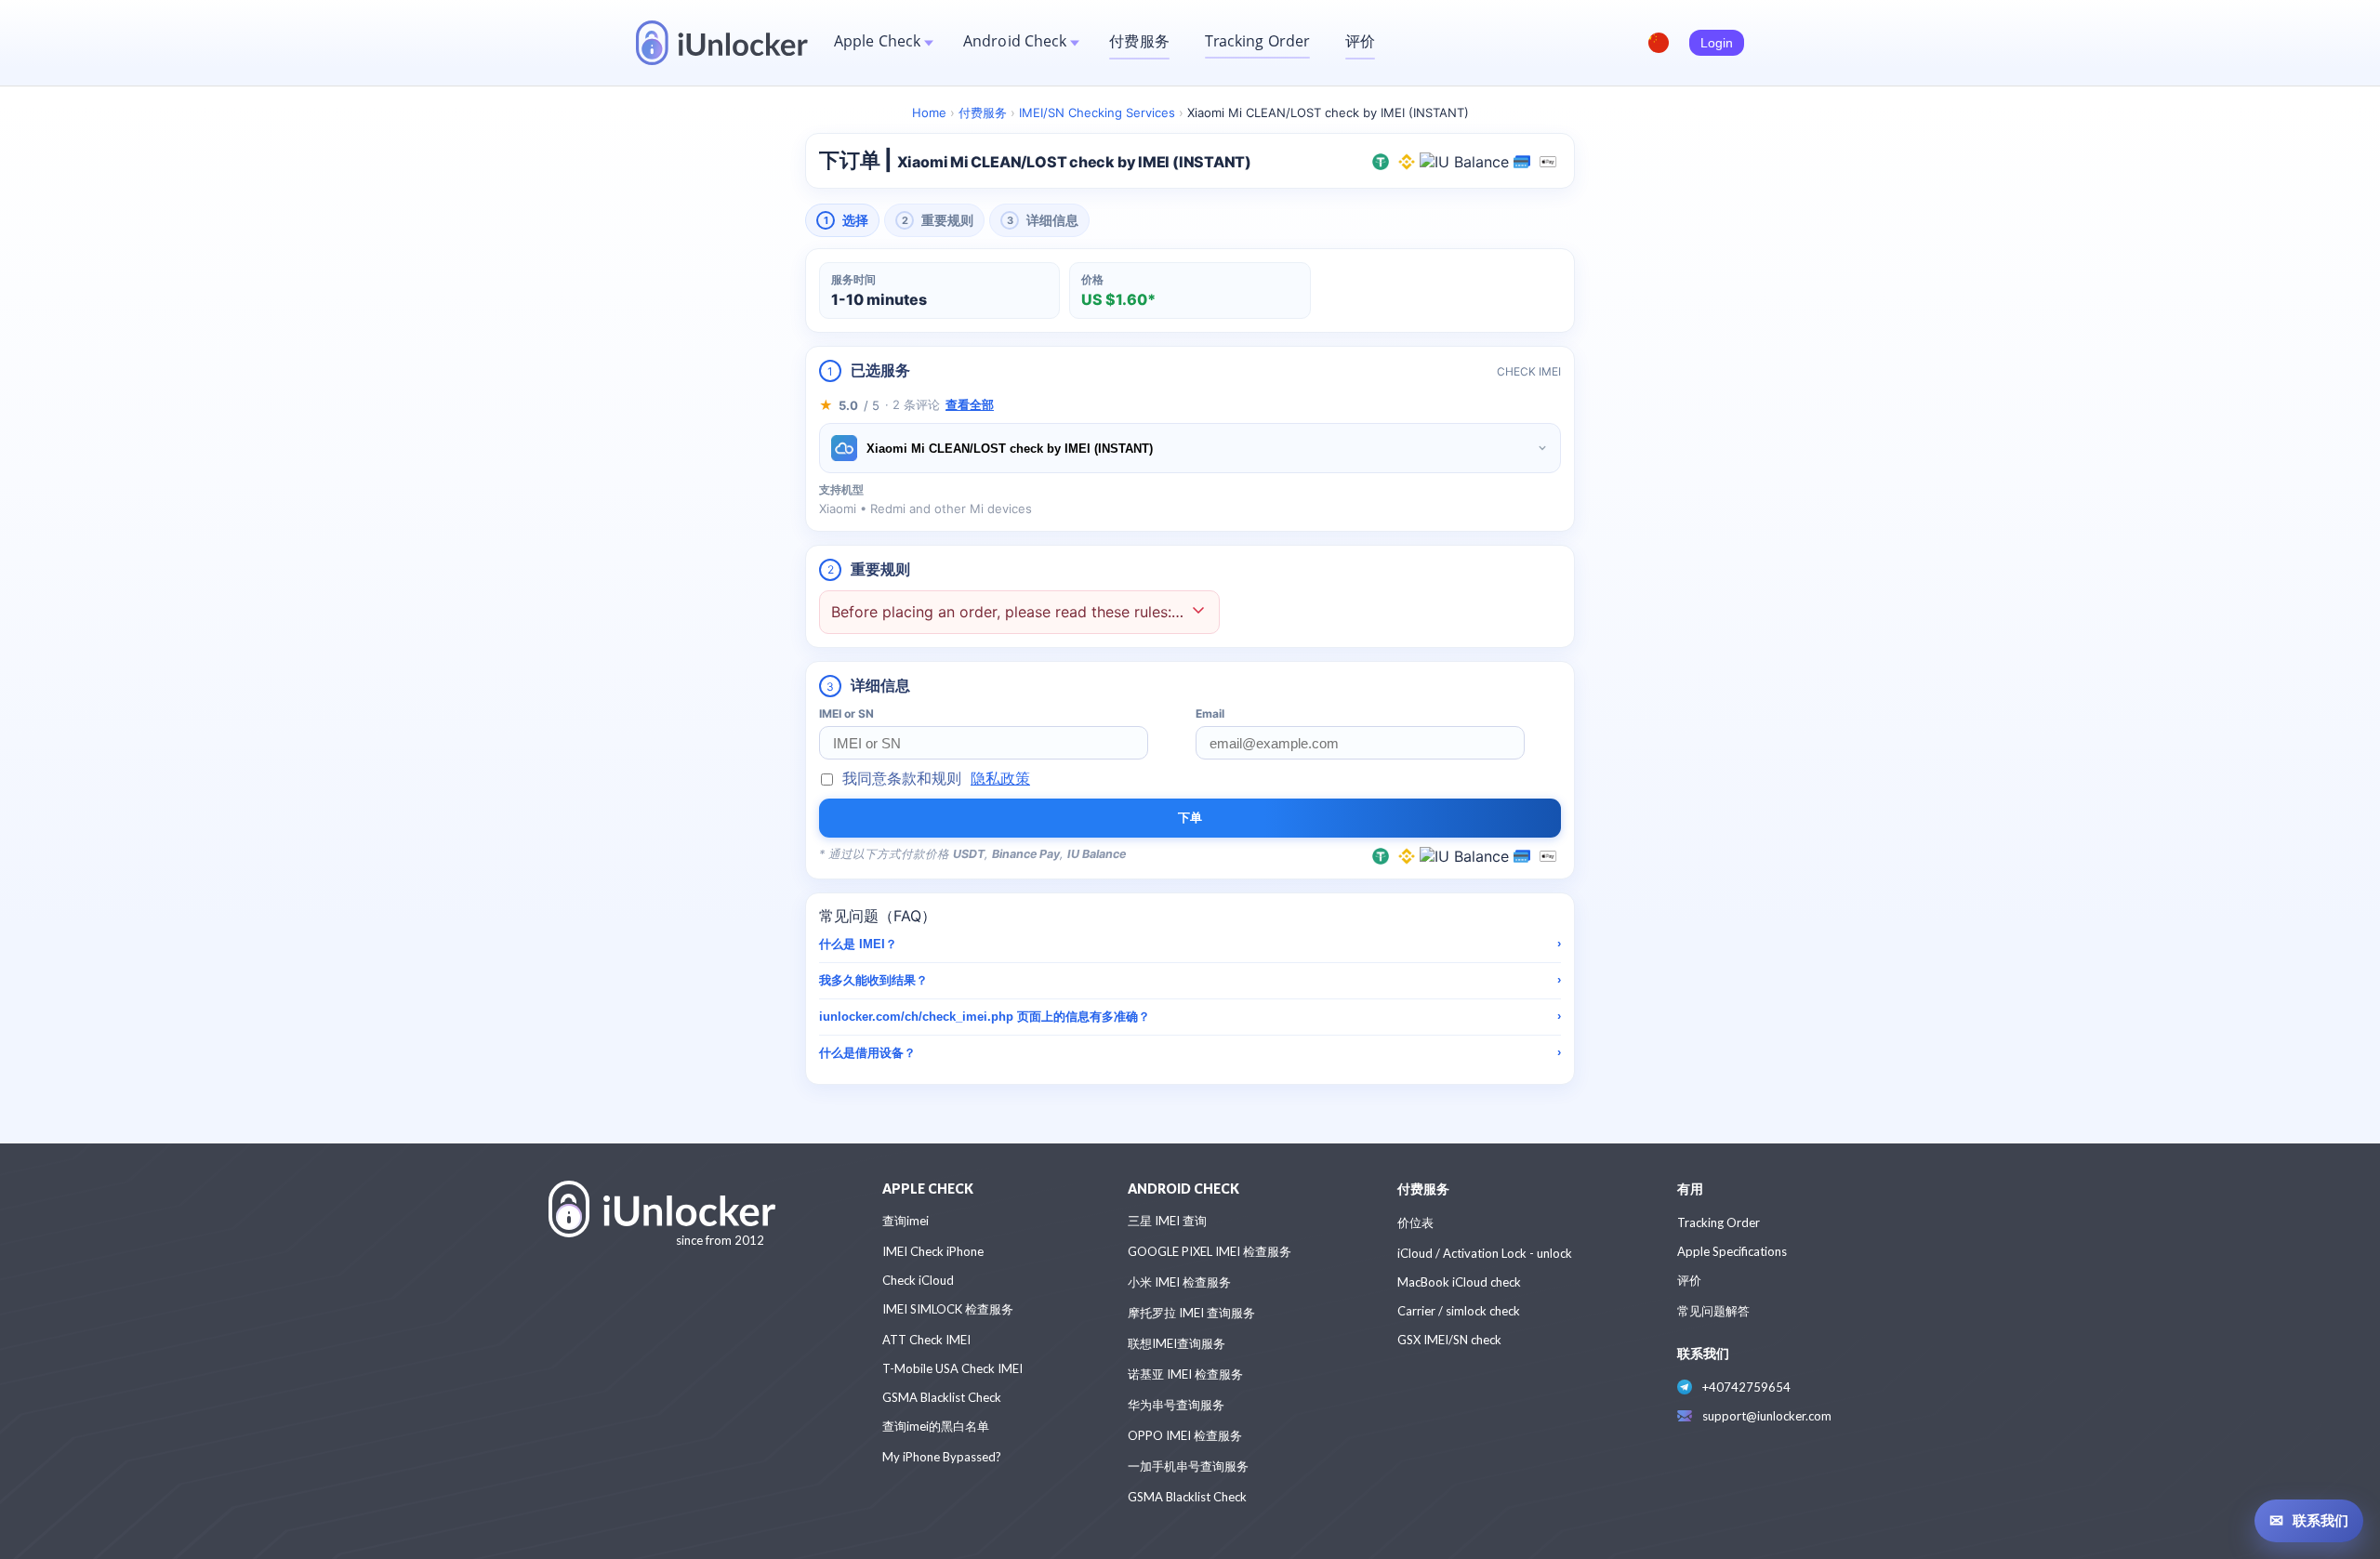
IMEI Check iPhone (933, 1251)
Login (1717, 43)
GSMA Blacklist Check (942, 1397)
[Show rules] (1198, 612)
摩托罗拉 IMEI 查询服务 (1191, 1313)
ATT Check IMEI (926, 1340)
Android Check (1015, 41)
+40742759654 (1746, 1387)
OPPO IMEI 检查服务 (1185, 1435)
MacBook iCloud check (1459, 1282)
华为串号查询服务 (1176, 1405)
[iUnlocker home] (722, 43)
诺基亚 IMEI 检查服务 (1185, 1374)
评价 (1360, 41)
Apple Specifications (1732, 1251)
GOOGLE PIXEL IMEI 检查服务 (1210, 1251)
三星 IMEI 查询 (1167, 1221)
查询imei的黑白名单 (936, 1426)
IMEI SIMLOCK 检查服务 (948, 1309)
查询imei (906, 1221)
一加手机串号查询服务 (1188, 1466)
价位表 (1415, 1222)
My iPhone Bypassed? (942, 1457)
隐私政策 (1000, 778)
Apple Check (877, 41)
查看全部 (970, 404)
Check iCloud (918, 1280)
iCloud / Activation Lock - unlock (1485, 1253)
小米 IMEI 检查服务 (1179, 1282)
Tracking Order (1257, 41)
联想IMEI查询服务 (1177, 1343)
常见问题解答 (1713, 1311)
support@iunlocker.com (1767, 1416)
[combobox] (1190, 448)
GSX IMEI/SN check (1449, 1340)
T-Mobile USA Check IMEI (952, 1368)
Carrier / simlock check (1459, 1311)
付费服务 (1139, 41)
